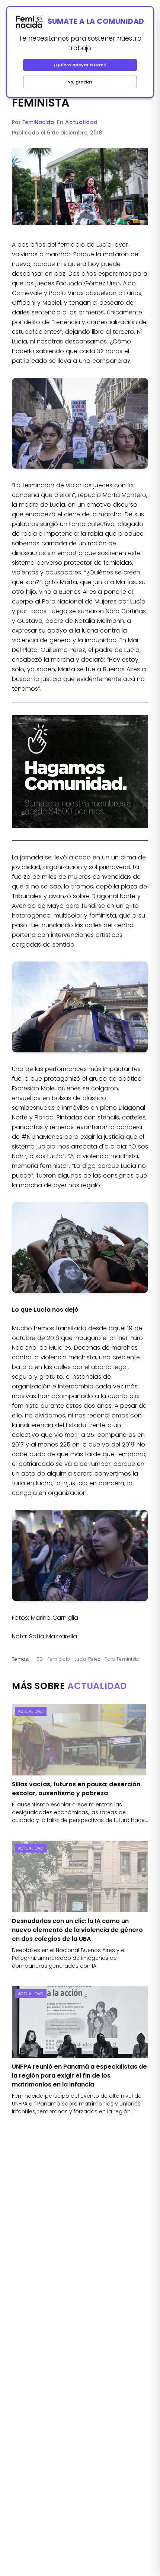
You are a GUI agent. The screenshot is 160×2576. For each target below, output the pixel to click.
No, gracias (80, 82)
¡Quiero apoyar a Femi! (80, 65)
